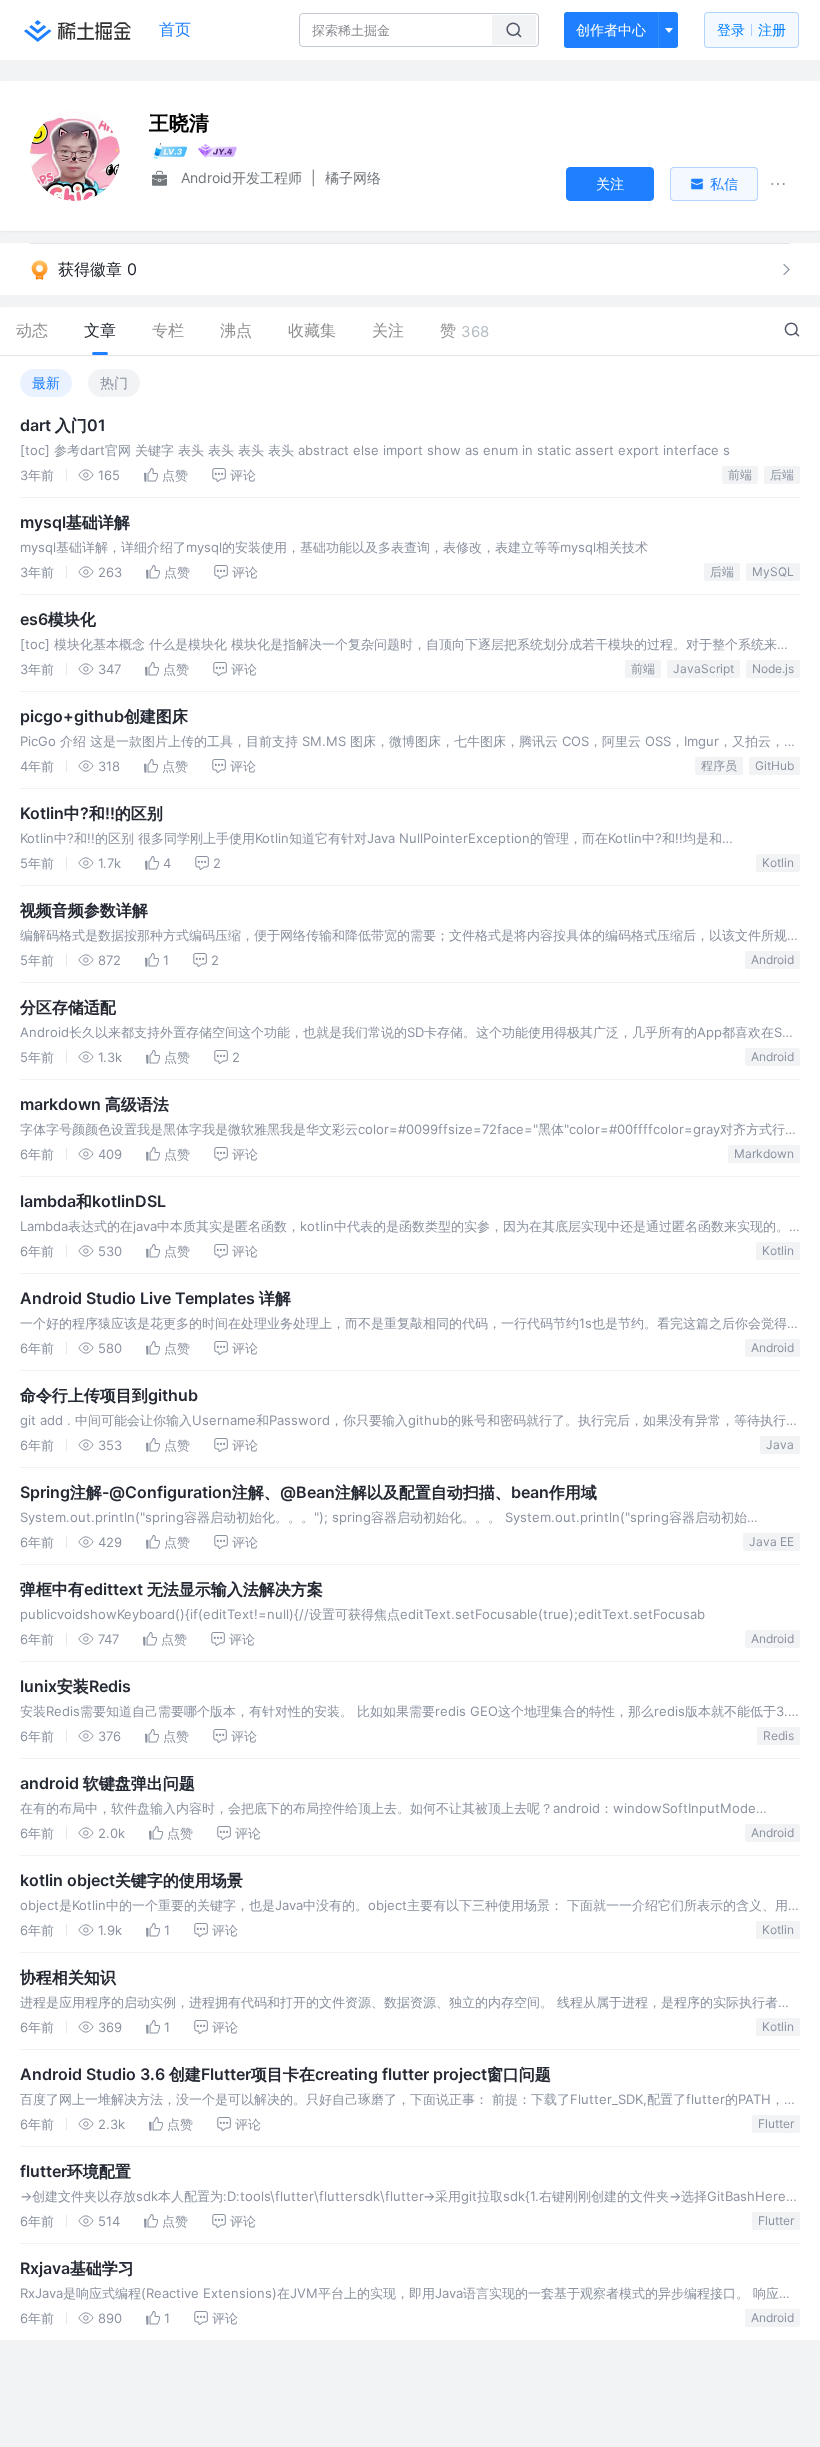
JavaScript (703, 668)
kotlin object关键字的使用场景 (131, 1880)
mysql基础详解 (75, 522)
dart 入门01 (63, 425)
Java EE (771, 1541)
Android (772, 959)
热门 (114, 382)
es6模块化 (58, 619)
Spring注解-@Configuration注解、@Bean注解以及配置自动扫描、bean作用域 (308, 1492)
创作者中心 (611, 29)
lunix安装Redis (75, 1686)
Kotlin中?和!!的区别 (91, 813)
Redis (778, 1735)
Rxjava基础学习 (77, 2268)
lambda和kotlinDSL (93, 1201)
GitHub (774, 765)
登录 (751, 29)
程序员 (719, 765)
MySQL (773, 571)
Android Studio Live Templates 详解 (155, 1298)
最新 (46, 382)
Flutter (776, 2123)
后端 (782, 474)
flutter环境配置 (75, 2171)
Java (780, 1444)
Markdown (764, 1153)
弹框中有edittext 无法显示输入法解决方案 (171, 1589)
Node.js (773, 668)
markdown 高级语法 (94, 1104)
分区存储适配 (68, 1007)
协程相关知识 (68, 1977)
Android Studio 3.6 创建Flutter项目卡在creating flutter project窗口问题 (285, 2074)
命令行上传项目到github (109, 1395)
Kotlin (778, 862)
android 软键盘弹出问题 (107, 1783)
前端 (740, 474)
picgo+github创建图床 (104, 716)
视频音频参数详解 (84, 910)
